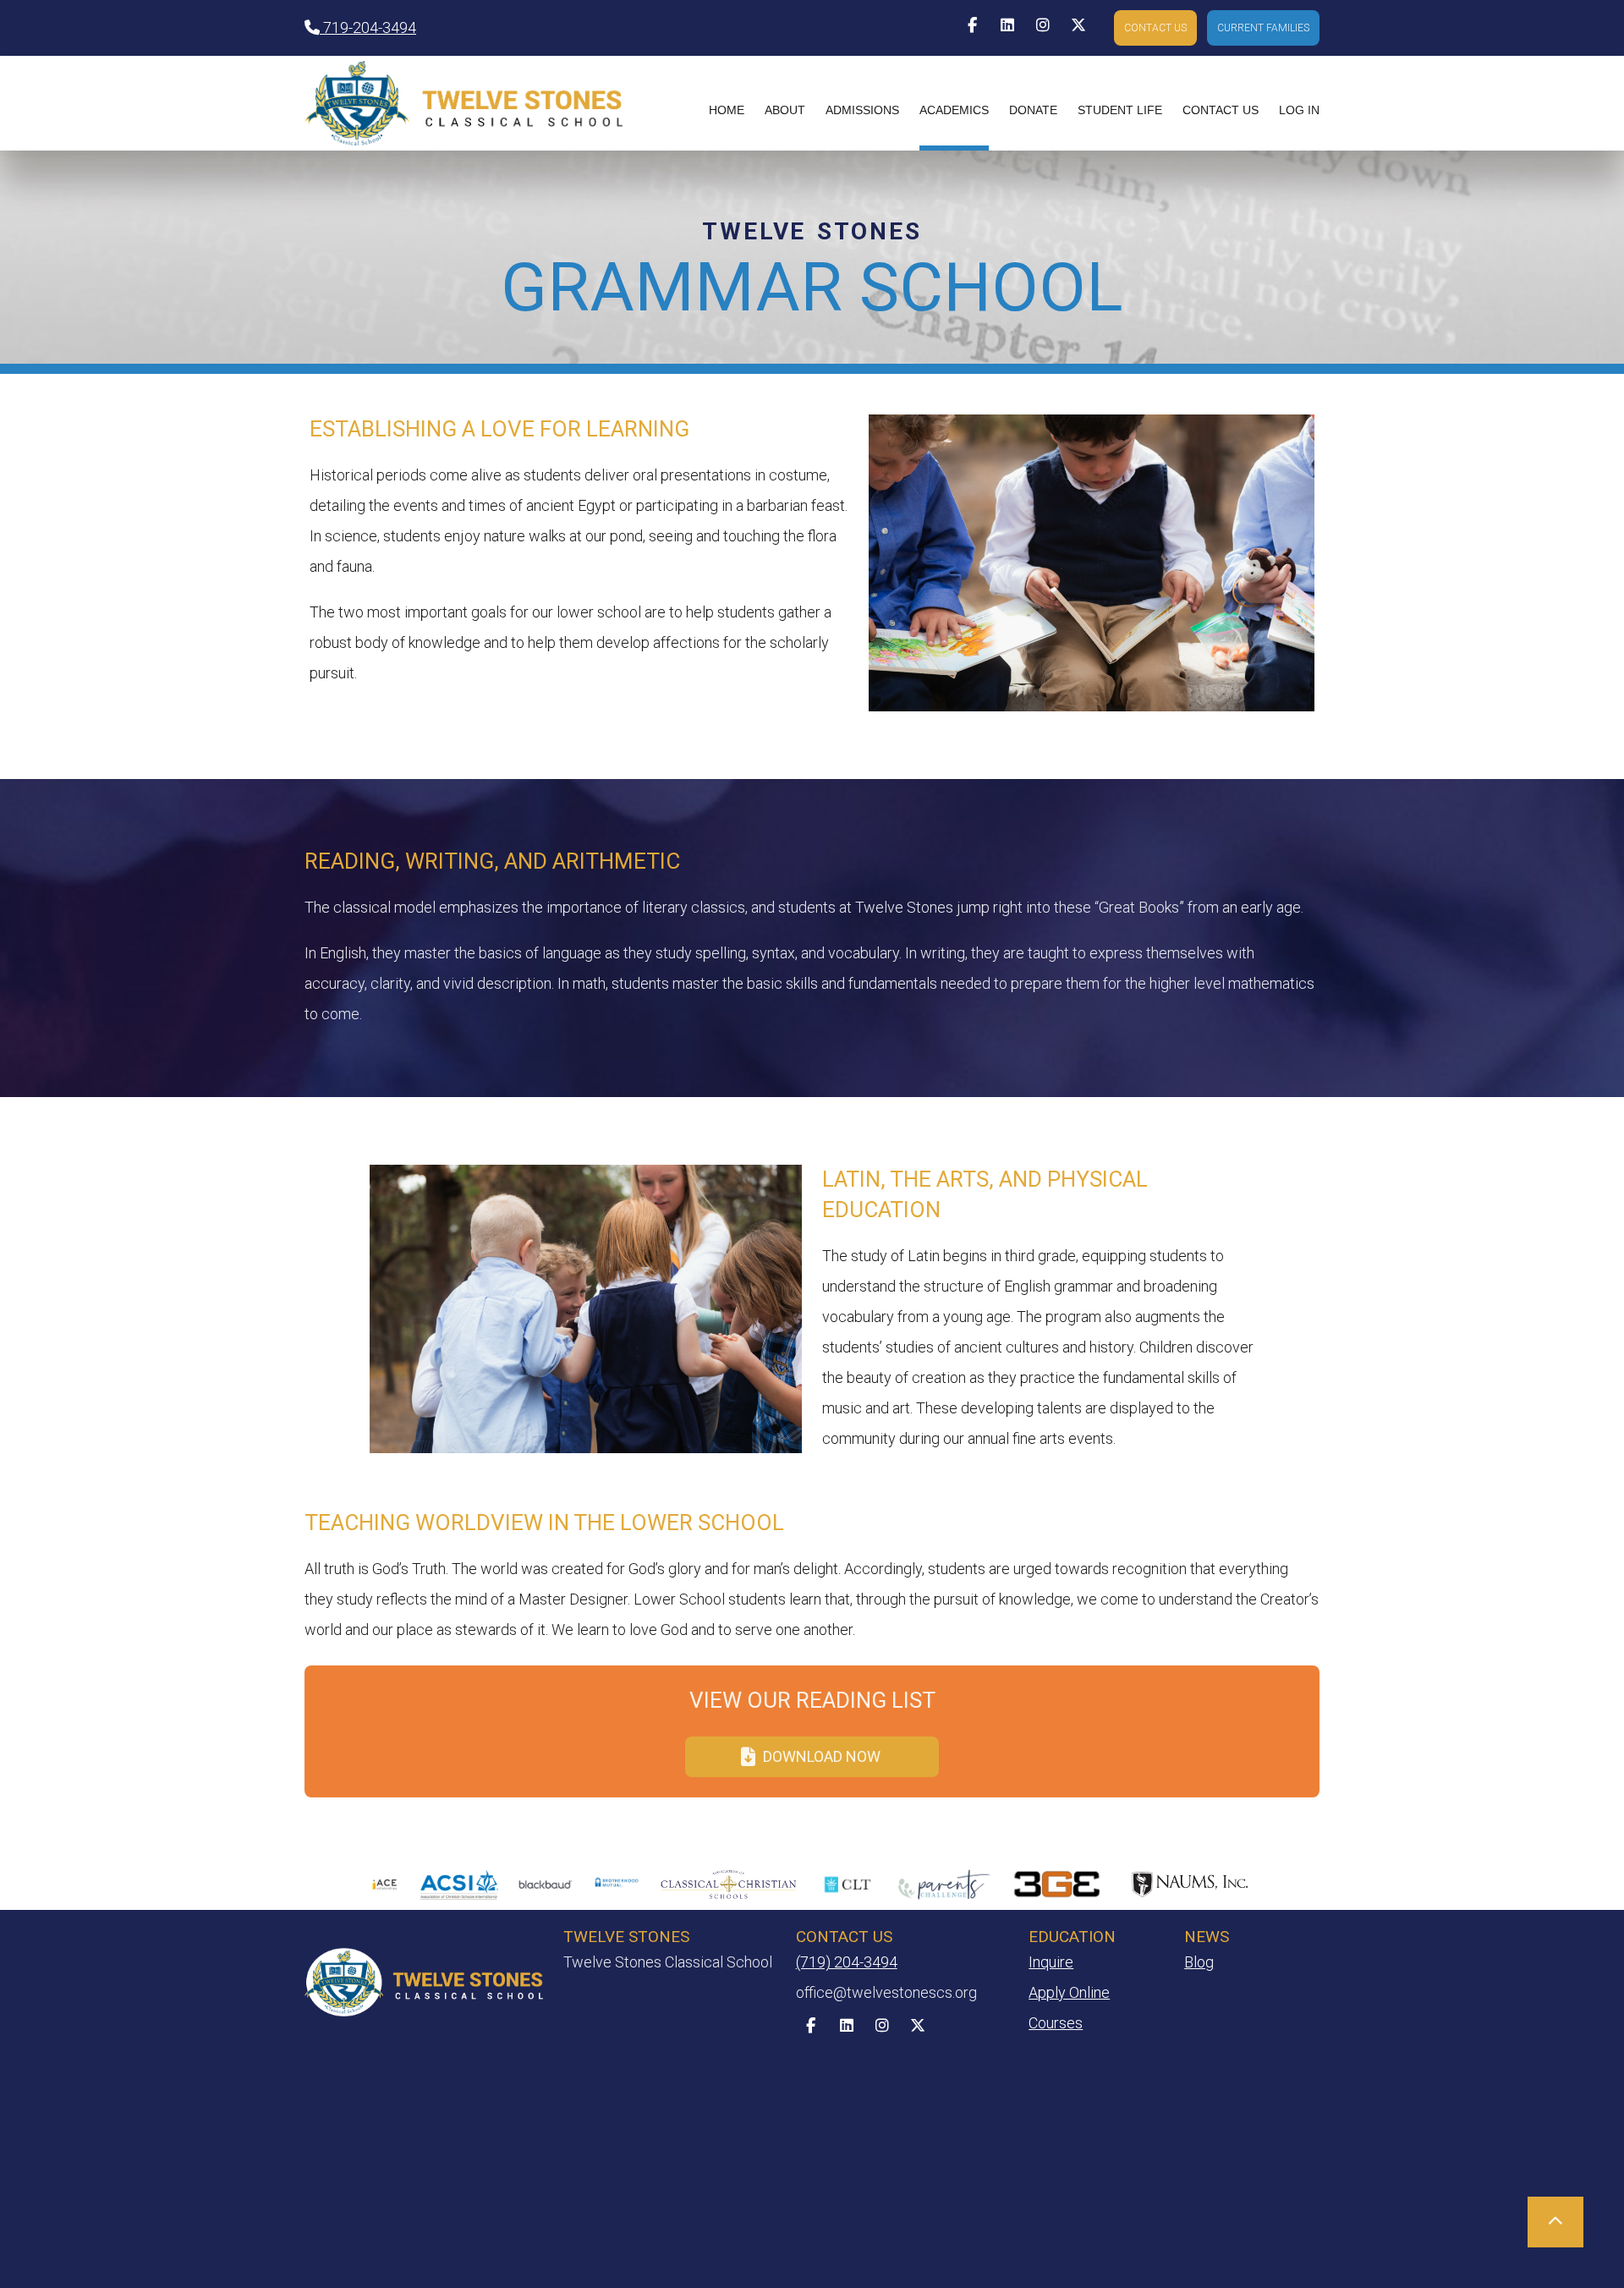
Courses (1056, 2023)
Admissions (862, 110)
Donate (1033, 110)
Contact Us (1221, 110)
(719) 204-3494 (847, 1962)
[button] (1155, 28)
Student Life (1120, 110)
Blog (1199, 1962)
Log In (1299, 110)
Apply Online (1069, 1992)
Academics (954, 110)
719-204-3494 (368, 27)
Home (727, 110)
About (785, 110)
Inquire (1051, 1962)
